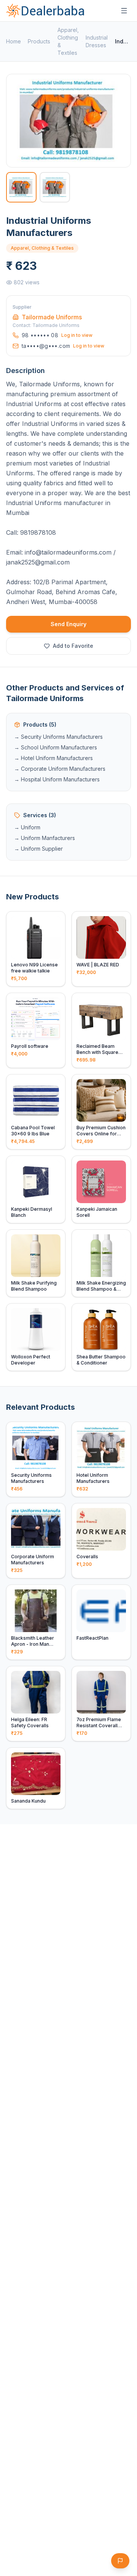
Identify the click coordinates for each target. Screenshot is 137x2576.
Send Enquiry (68, 624)
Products (39, 41)
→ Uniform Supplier (38, 849)
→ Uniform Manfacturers (45, 838)
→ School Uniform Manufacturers (56, 747)
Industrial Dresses (97, 41)
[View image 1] (21, 187)
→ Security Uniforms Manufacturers (58, 737)
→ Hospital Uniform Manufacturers (57, 779)
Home (14, 41)
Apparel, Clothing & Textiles (68, 41)
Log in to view (77, 335)
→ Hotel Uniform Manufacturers (53, 758)
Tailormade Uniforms (52, 317)
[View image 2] (55, 187)
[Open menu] (124, 11)
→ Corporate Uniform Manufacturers (60, 769)
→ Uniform (27, 827)
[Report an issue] (120, 2561)
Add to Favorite (73, 646)
